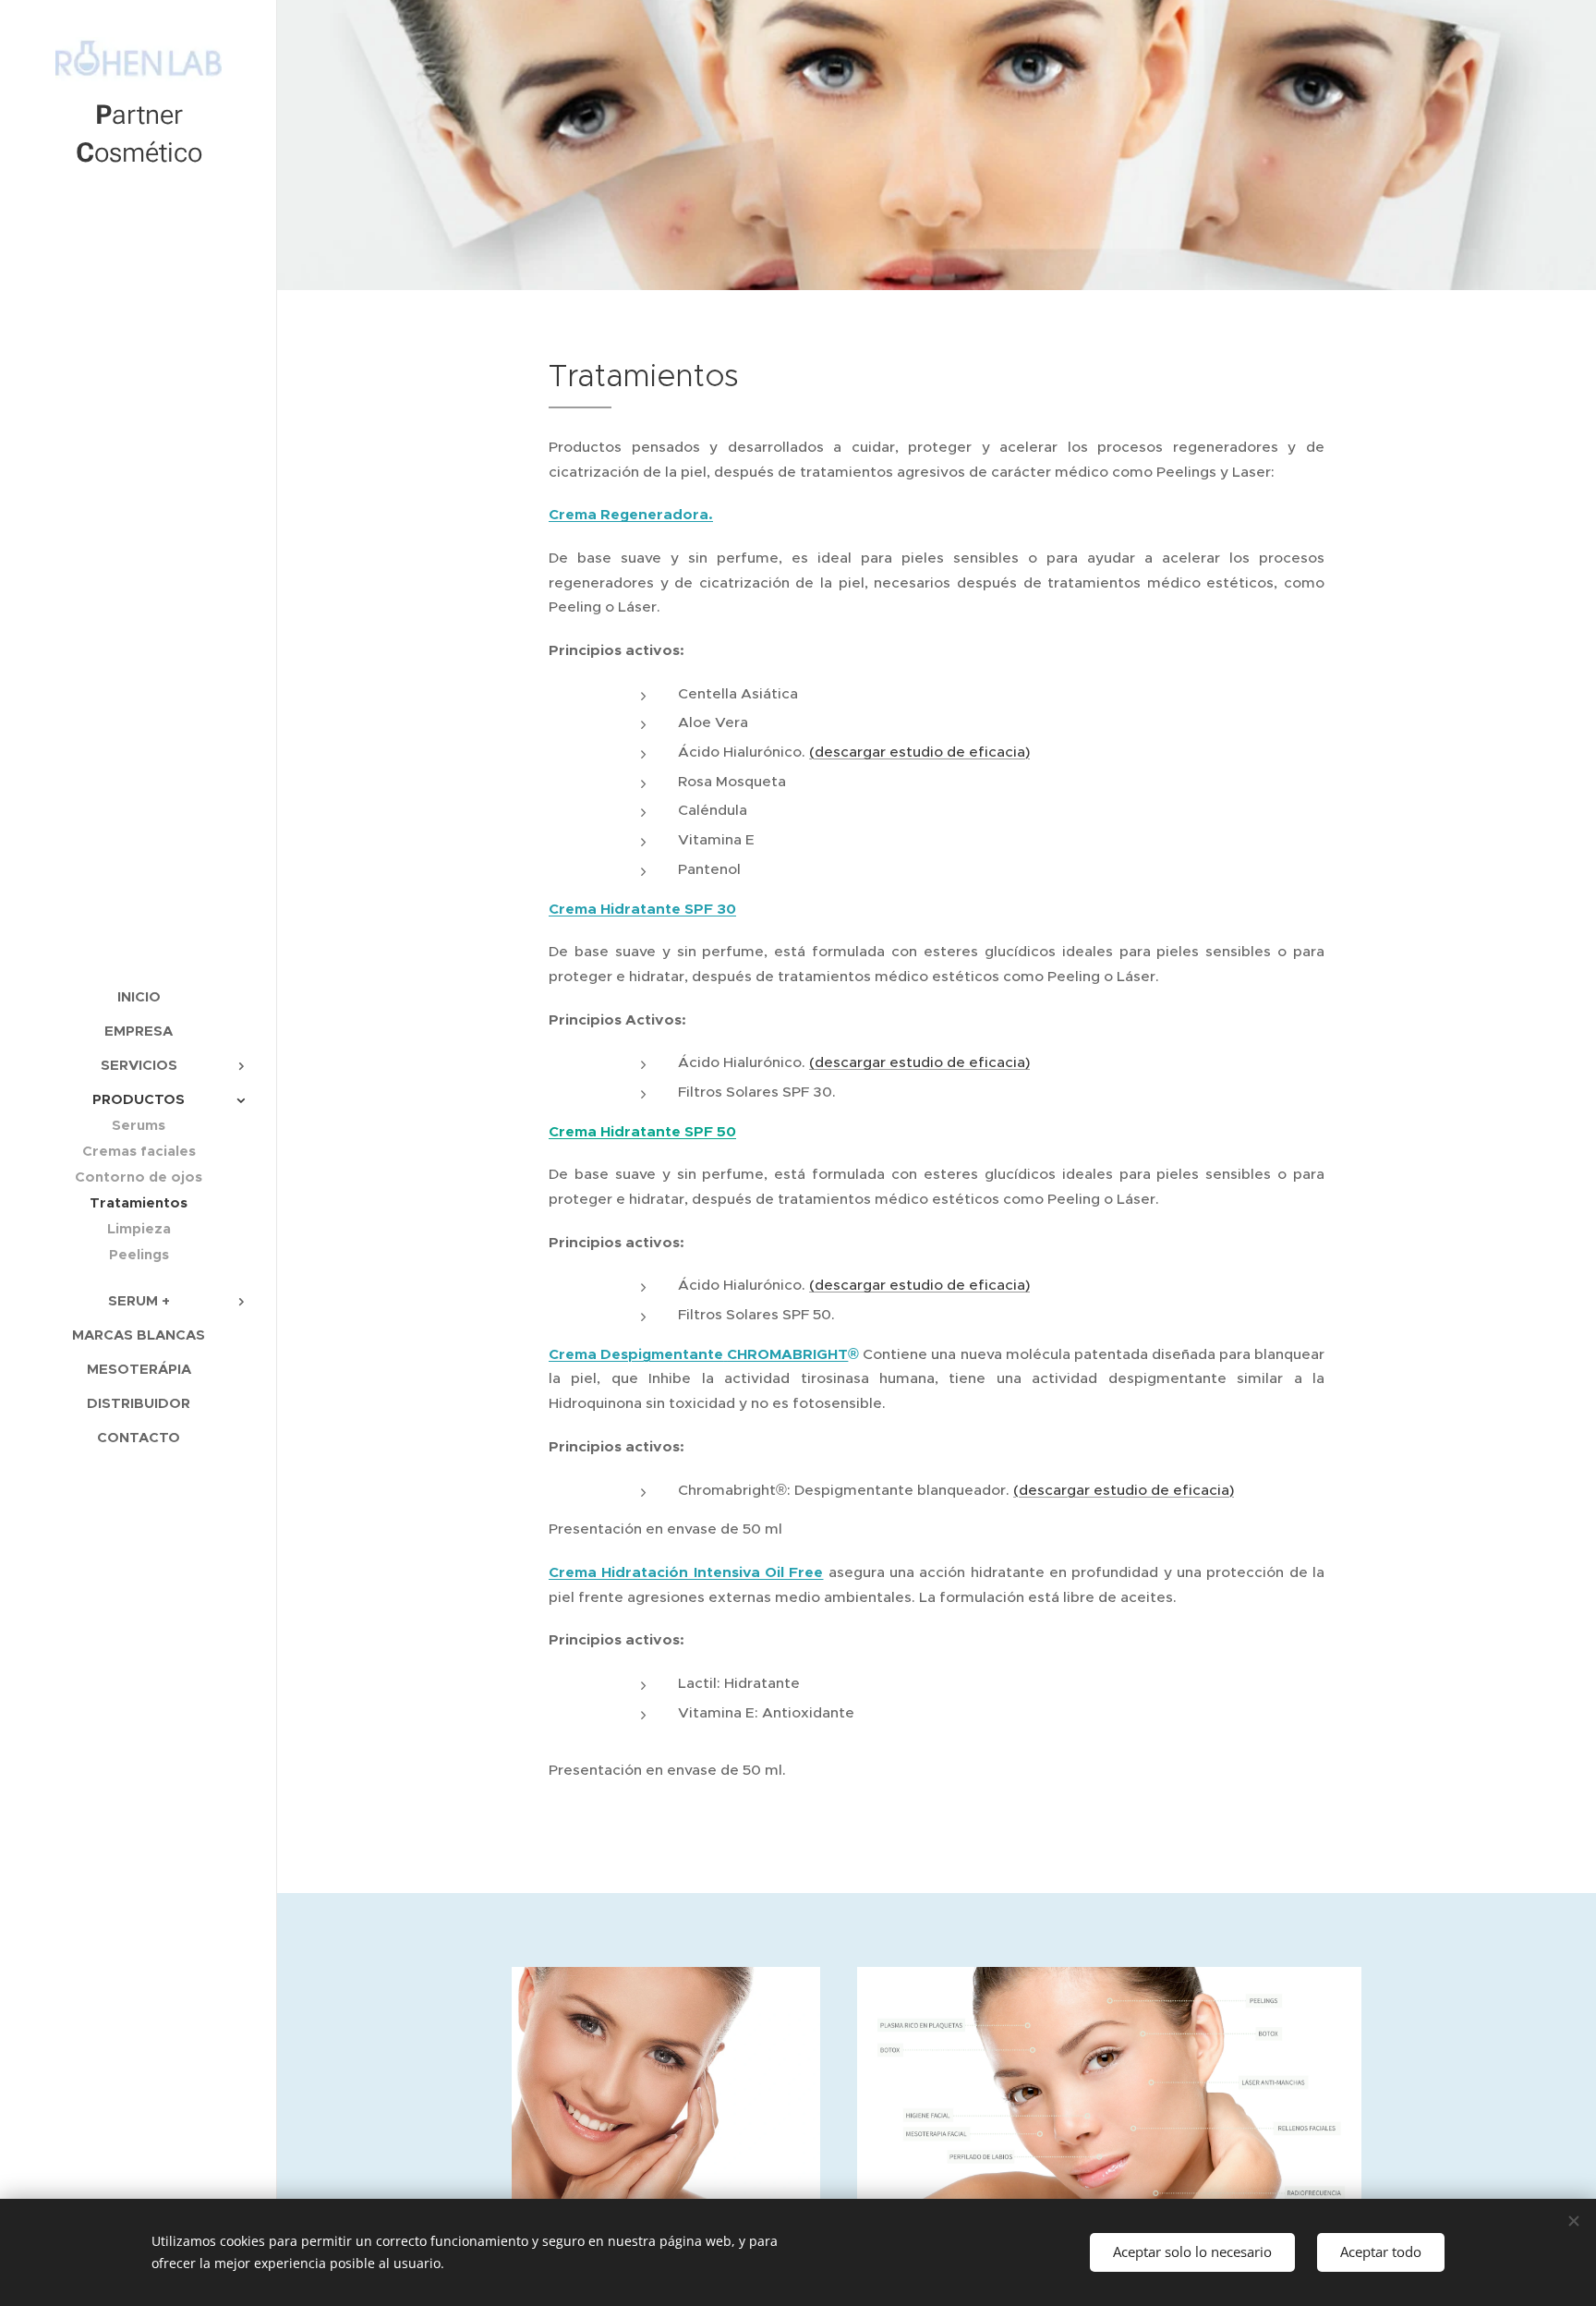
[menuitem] (139, 996)
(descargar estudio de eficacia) (919, 752)
